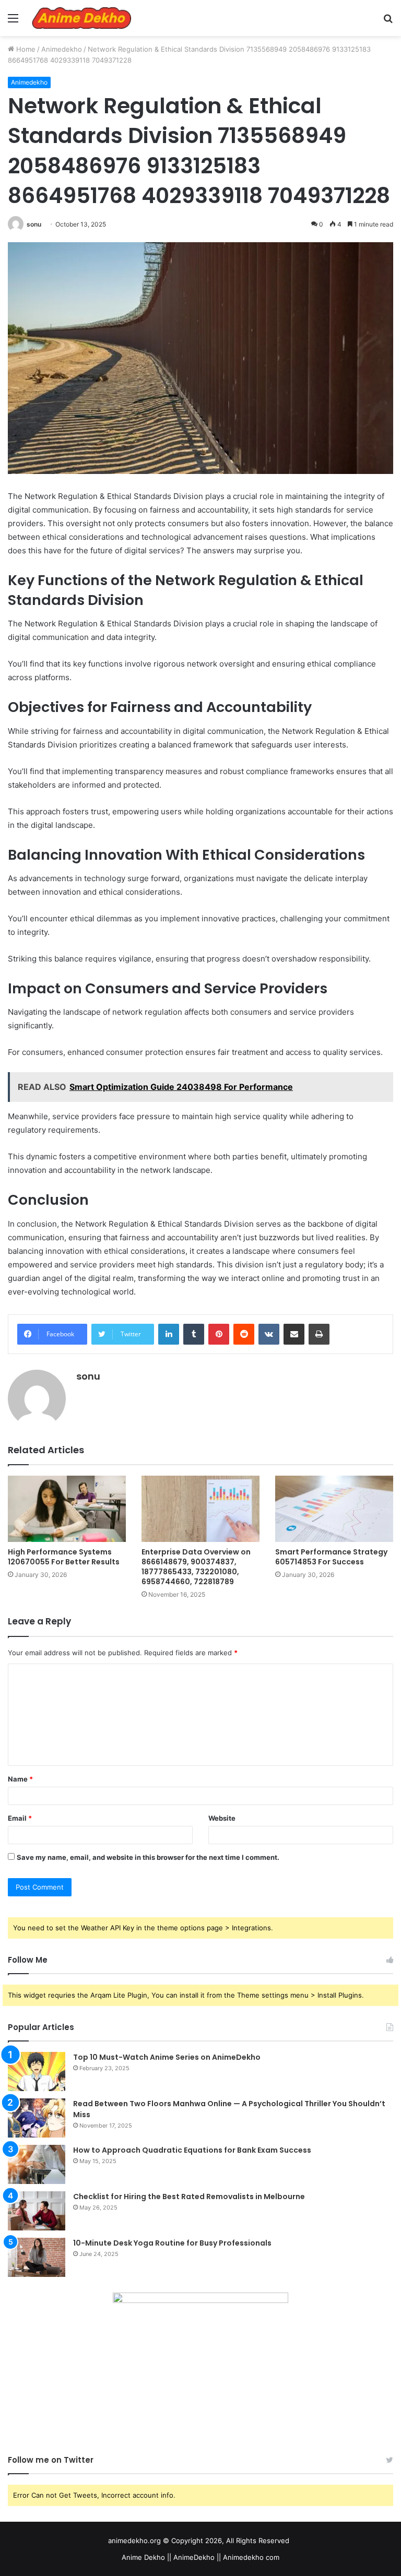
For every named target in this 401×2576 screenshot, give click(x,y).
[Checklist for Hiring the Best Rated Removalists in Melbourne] (37, 2211)
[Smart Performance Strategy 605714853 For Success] (334, 1509)
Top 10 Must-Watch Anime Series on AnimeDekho (167, 2057)
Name (20, 1779)
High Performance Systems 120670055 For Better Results (64, 1557)
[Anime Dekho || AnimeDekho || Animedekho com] (81, 18)
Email (20, 1818)
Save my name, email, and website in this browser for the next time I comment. (148, 1857)
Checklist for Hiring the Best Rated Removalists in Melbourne (189, 2197)
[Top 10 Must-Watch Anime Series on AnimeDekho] (37, 2072)
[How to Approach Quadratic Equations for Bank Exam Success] (37, 2164)
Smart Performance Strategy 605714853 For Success (331, 1557)
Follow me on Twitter (51, 2460)
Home (25, 49)
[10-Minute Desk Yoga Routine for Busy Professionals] (37, 2257)
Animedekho (62, 49)
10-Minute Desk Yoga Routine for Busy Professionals (172, 2243)
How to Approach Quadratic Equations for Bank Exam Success (192, 2150)
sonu (34, 224)
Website (222, 1818)
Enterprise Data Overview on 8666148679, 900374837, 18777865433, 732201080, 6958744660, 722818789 (196, 1567)
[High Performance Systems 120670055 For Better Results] (67, 1509)
